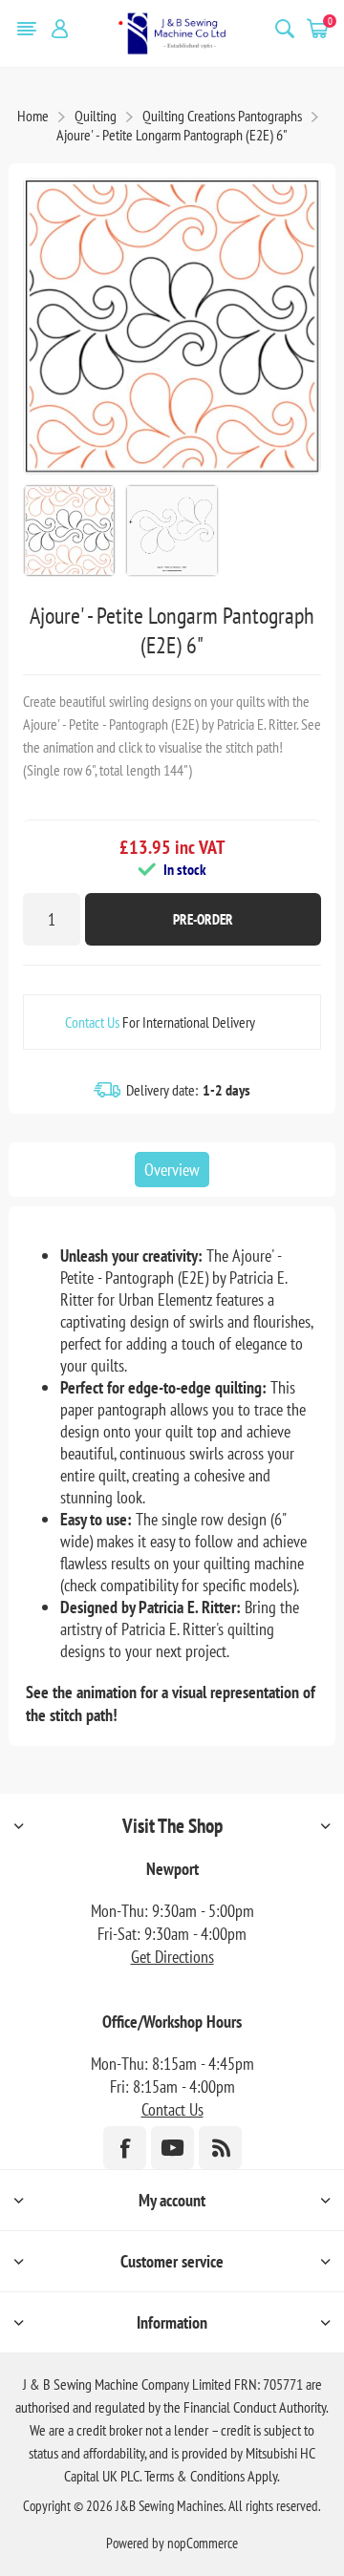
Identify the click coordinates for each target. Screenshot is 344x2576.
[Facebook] (125, 2148)
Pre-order (203, 919)
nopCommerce (203, 2543)
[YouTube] (172, 2148)
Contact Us (92, 1022)
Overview (172, 1170)
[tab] (172, 1170)
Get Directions (172, 1957)
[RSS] (220, 2148)
